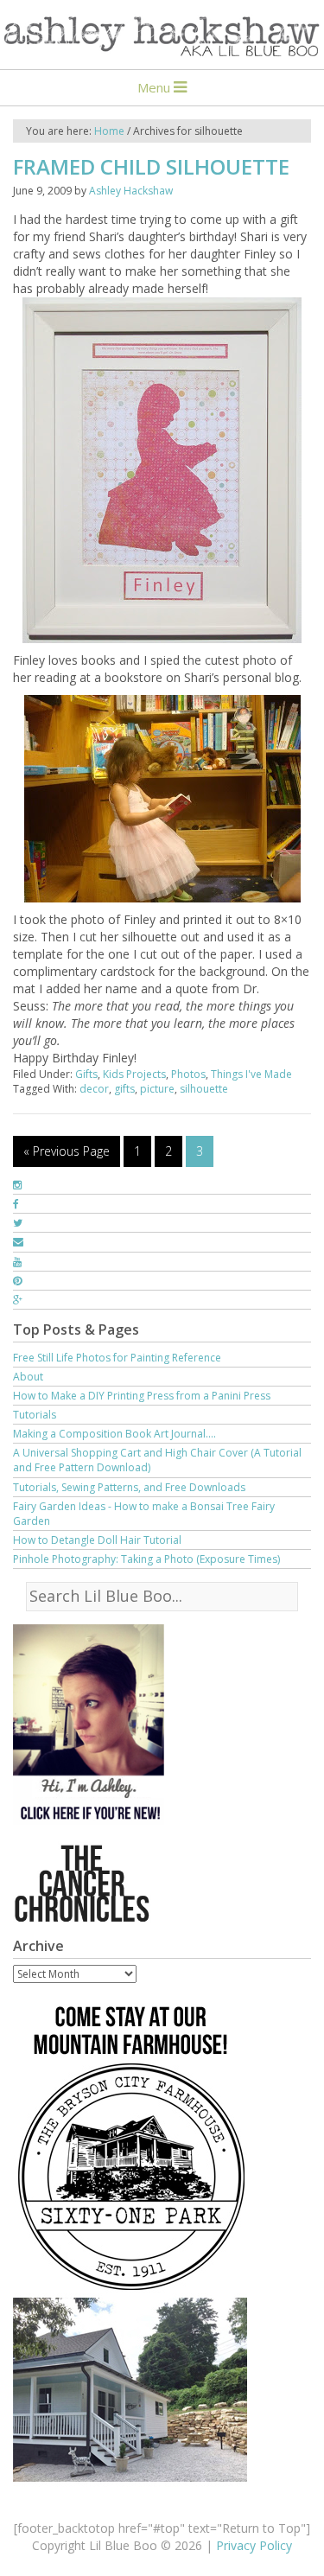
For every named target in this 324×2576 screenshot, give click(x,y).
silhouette (204, 1089)
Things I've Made (251, 1074)
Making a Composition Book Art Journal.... (114, 1434)
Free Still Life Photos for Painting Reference (117, 1358)
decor (94, 1089)
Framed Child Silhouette (151, 166)
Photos (188, 1074)
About (28, 1377)
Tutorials (35, 1415)
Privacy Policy (254, 2545)
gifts (124, 1089)
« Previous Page (67, 1151)
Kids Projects (134, 1074)
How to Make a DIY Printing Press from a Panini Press (142, 1396)
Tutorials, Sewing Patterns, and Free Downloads (129, 1487)
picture (157, 1089)
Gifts (86, 1074)
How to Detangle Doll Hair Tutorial (97, 1540)
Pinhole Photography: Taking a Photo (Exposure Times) (146, 1559)
